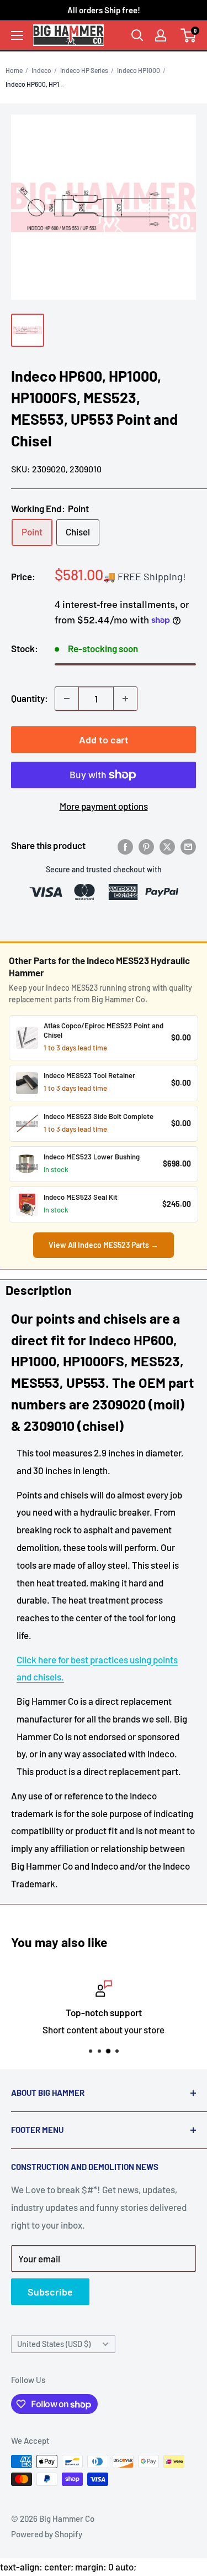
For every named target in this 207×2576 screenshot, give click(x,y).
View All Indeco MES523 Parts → (104, 1245)
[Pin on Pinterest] (146, 846)
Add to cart (104, 740)
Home (14, 70)
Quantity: (30, 698)
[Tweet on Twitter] (167, 846)
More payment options (104, 806)
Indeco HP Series (84, 70)
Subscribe (50, 2292)
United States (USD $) (54, 2344)
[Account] (161, 35)
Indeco (41, 70)
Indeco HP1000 (139, 70)
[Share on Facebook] (125, 846)
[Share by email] (188, 846)
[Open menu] (17, 35)
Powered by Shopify (47, 2534)
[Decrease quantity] (67, 699)
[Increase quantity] (125, 699)
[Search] (137, 35)
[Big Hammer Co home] (68, 35)
